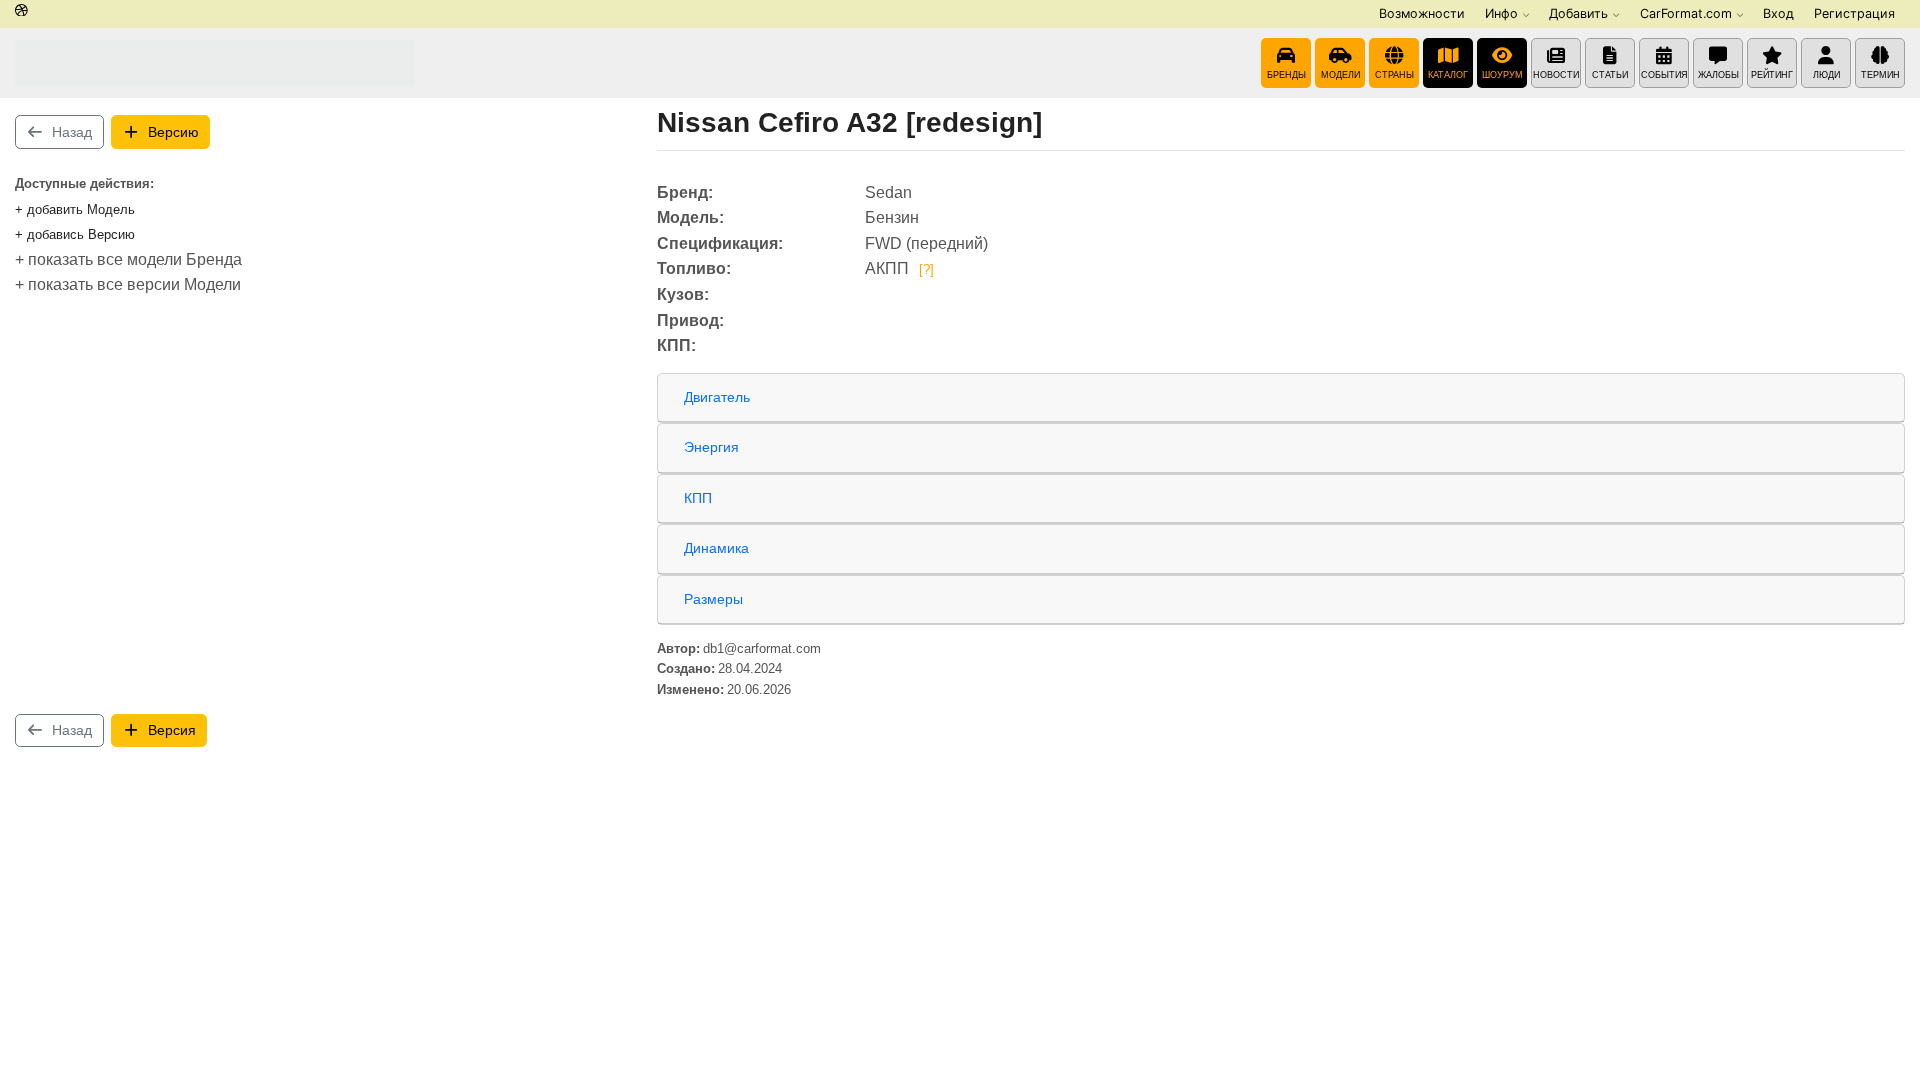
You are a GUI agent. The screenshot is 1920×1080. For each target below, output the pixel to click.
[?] (926, 269)
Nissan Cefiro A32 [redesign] (849, 122)
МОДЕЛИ (1340, 75)
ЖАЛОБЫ (1718, 75)
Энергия (711, 447)
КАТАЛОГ (1448, 75)
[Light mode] (21, 11)
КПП (698, 498)
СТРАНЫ (1394, 75)
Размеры (713, 599)
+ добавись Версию (75, 234)
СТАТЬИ (1610, 75)
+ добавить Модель (75, 209)
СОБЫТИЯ (1664, 75)
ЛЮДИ (1826, 75)
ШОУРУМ (1502, 75)
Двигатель (717, 397)
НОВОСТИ (1556, 75)
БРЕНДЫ (1286, 75)
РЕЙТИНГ (1772, 75)
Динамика (716, 548)
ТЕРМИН (1880, 75)
